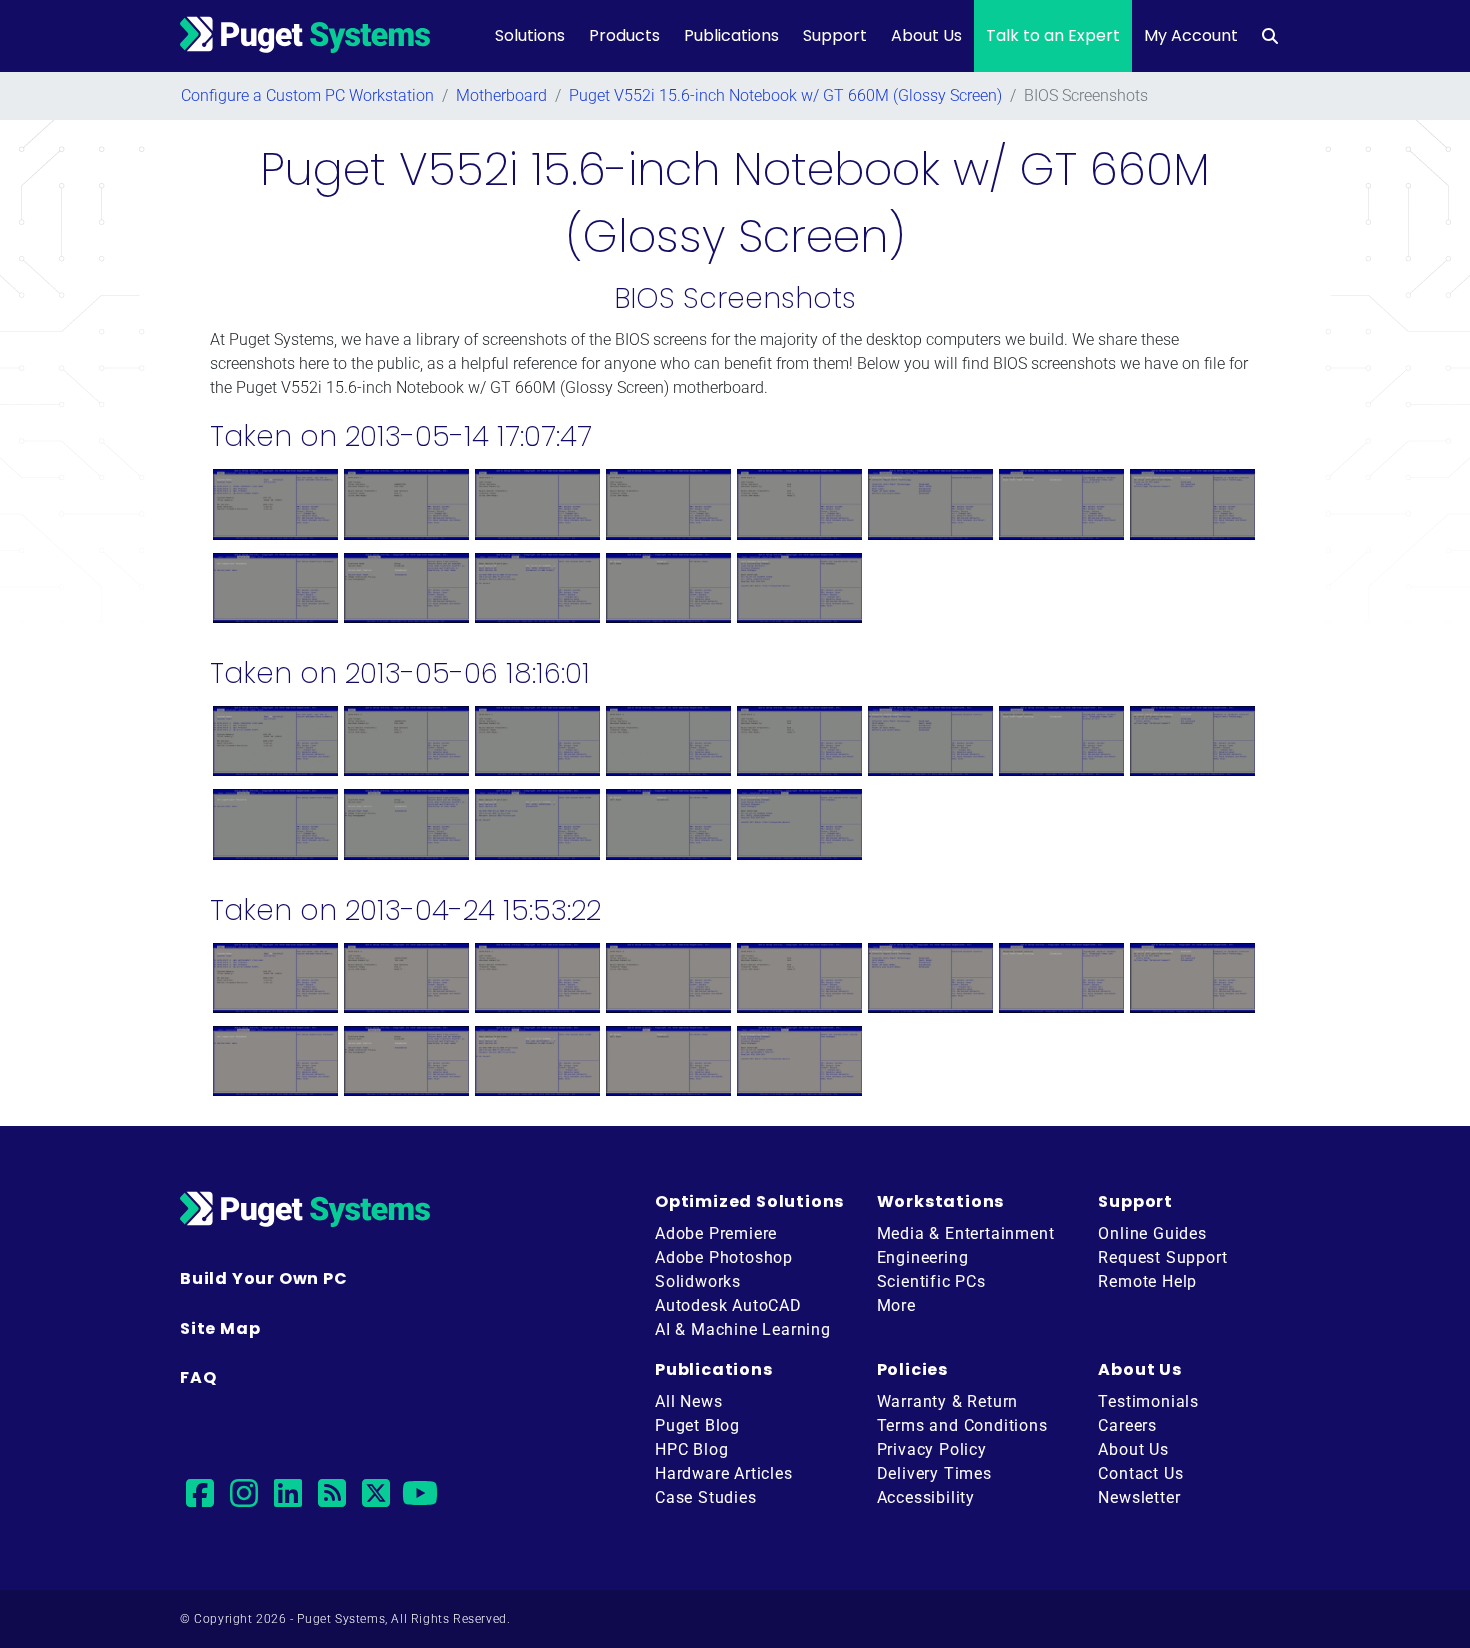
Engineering (923, 1257)
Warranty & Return (948, 1401)
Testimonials (1148, 1401)
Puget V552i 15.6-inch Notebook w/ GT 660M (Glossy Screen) (785, 95)
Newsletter (1139, 1497)
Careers (1127, 1425)
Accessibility (926, 1497)
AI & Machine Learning (743, 1329)
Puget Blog (697, 1425)
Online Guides (1152, 1233)
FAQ (198, 1377)
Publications (731, 35)
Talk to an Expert (1053, 35)
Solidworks (698, 1281)
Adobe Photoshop (724, 1257)
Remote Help (1147, 1281)
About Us (926, 35)
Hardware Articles (724, 1473)
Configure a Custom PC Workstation (307, 95)
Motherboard (501, 95)
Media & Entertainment (966, 1233)
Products (624, 35)
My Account (1191, 35)
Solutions (530, 35)
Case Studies (706, 1497)
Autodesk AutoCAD (728, 1305)
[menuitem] (1270, 36)
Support (835, 35)
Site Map (220, 1328)
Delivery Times (934, 1473)
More (896, 1305)
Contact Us (1140, 1473)
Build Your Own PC (264, 1278)
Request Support (1162, 1257)
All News (688, 1401)
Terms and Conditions (962, 1425)
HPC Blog (691, 1449)
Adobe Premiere (716, 1233)
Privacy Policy (932, 1449)
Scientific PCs (931, 1281)
